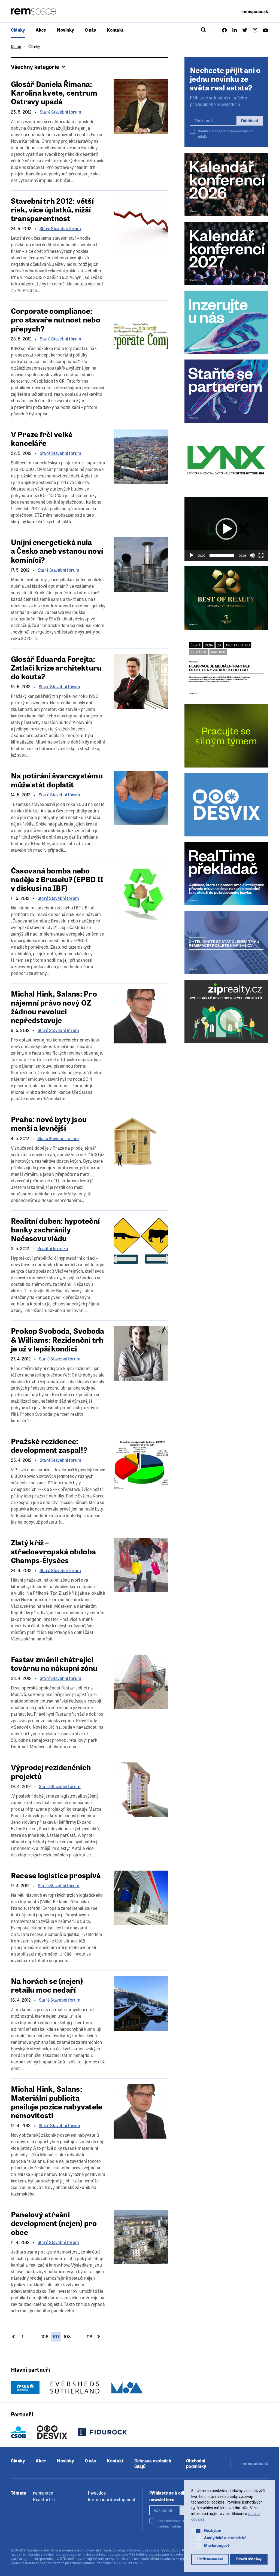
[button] (226, 529)
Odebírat (250, 121)
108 (67, 2336)
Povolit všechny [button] (249, 2559)
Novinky (65, 30)
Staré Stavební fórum (61, 112)
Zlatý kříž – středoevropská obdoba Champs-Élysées (53, 1551)
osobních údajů (169, 2526)
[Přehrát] (192, 555)
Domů (16, 46)
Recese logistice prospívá (56, 1875)
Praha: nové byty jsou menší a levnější (49, 1123)
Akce (41, 30)
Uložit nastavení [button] (210, 2559)
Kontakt (115, 30)
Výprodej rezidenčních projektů (51, 1771)
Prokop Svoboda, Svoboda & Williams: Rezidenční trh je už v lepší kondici (58, 1339)
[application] (226, 529)
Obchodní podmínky (196, 2464)
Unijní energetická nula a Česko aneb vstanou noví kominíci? (57, 550)
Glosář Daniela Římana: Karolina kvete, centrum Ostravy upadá (54, 92)
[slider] (222, 555)
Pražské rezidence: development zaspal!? (49, 1445)
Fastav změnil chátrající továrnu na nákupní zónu (54, 1663)
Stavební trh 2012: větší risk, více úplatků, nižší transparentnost (52, 209)
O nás (90, 30)
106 (45, 2336)
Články (18, 30)
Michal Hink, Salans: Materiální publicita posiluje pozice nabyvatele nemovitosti (57, 2102)
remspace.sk (255, 11)
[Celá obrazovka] (261, 555)
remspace (43, 2493)
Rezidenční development (112, 2499)
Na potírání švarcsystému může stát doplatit (57, 780)
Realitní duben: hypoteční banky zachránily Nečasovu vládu (55, 1229)
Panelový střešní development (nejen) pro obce (54, 2223)
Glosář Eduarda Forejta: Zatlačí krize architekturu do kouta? (56, 667)
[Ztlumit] (252, 555)
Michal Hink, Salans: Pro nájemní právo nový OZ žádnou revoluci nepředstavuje (54, 1007)
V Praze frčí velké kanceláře (42, 438)
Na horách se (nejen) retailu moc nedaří (47, 1985)
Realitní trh (44, 2499)
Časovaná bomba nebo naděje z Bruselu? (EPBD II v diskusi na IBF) (57, 879)
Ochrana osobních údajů (153, 2464)
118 (90, 2336)
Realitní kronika (53, 1249)
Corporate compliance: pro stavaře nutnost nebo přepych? (56, 319)
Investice (97, 2493)
